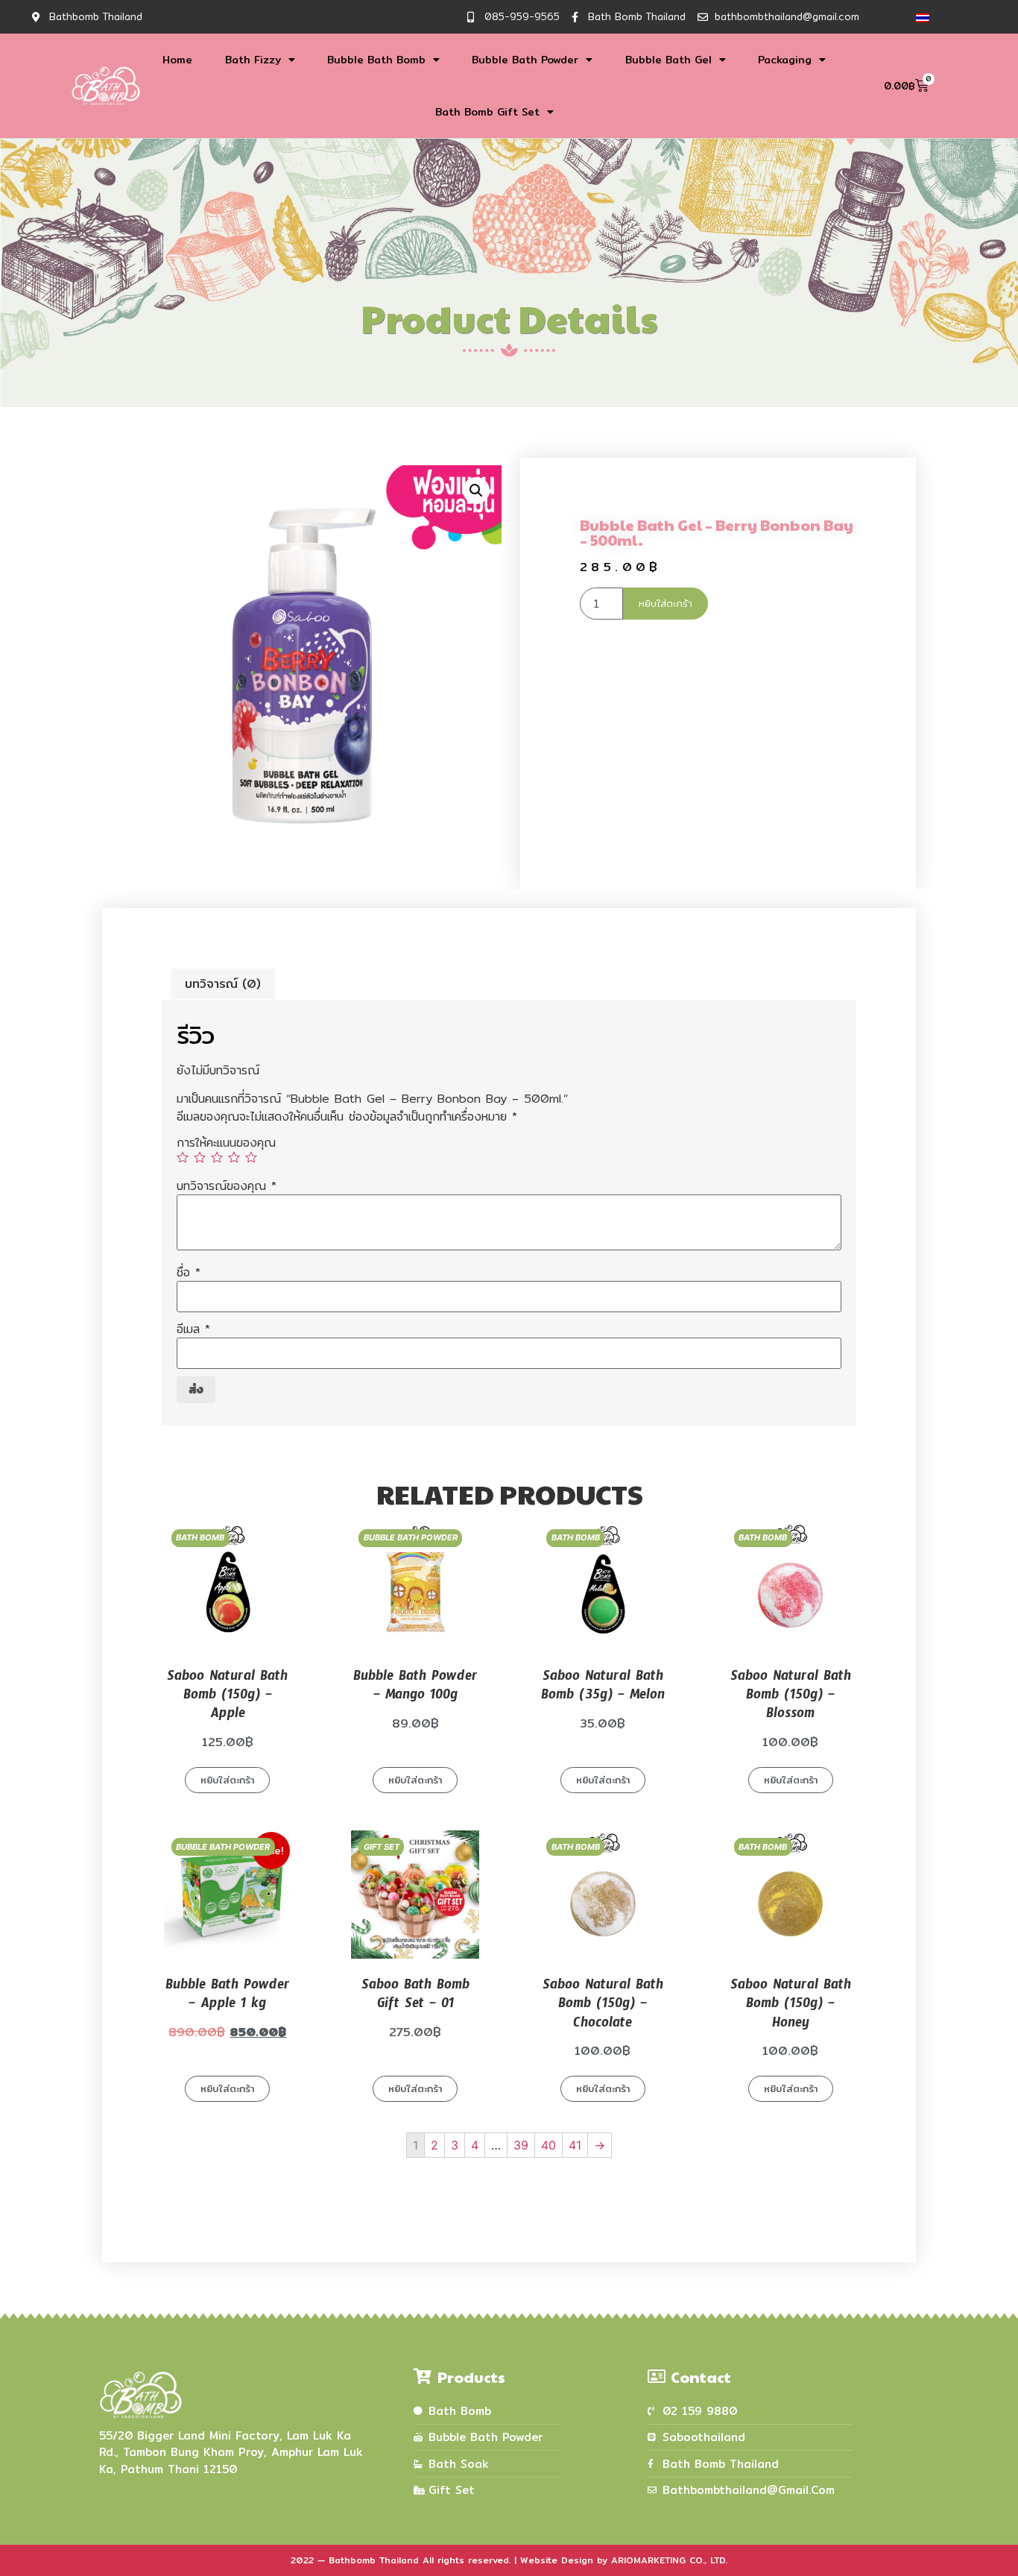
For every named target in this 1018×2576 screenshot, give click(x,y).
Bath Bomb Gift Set (487, 112)
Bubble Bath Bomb (376, 60)
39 (521, 2145)
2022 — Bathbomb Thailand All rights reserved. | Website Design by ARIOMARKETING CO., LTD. (509, 2560)
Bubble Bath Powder (525, 60)
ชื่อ (189, 1273)
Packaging (785, 60)
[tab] (223, 984)
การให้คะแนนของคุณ (226, 1143)
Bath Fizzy (253, 60)
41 (575, 2145)
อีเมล (193, 1329)
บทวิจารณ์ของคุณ (227, 1186)
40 (548, 2145)
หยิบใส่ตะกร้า (666, 603)
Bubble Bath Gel (668, 60)
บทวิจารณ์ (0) (223, 984)
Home (177, 60)
